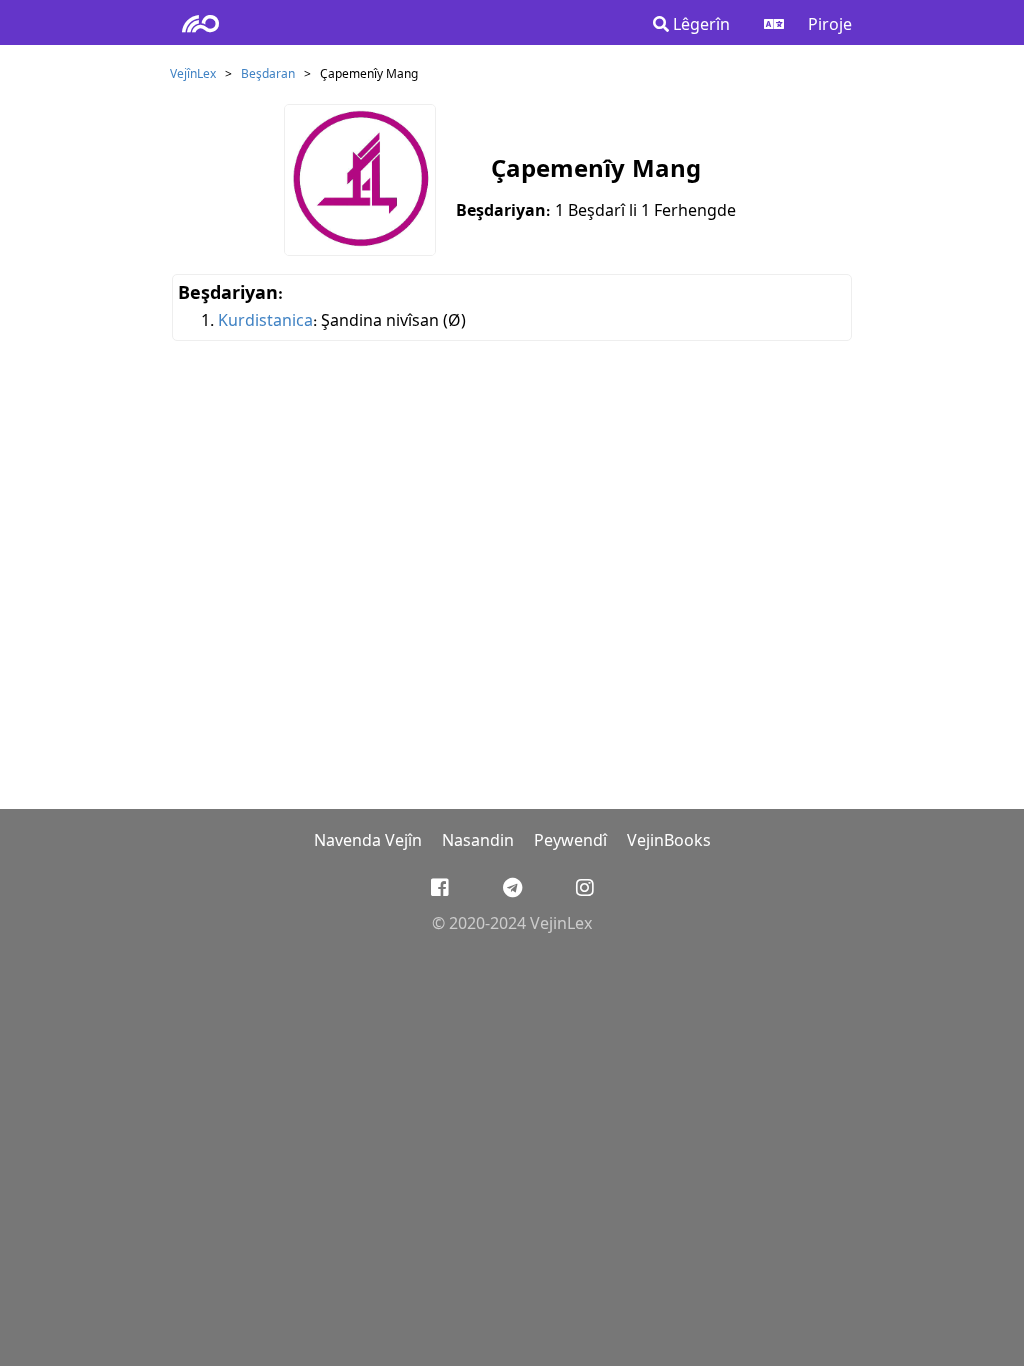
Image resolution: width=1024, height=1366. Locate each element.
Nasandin (478, 841)
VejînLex (193, 74)
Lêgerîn (699, 25)
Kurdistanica (265, 321)
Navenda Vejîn (368, 841)
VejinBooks (669, 841)
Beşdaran (268, 74)
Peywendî (570, 841)
